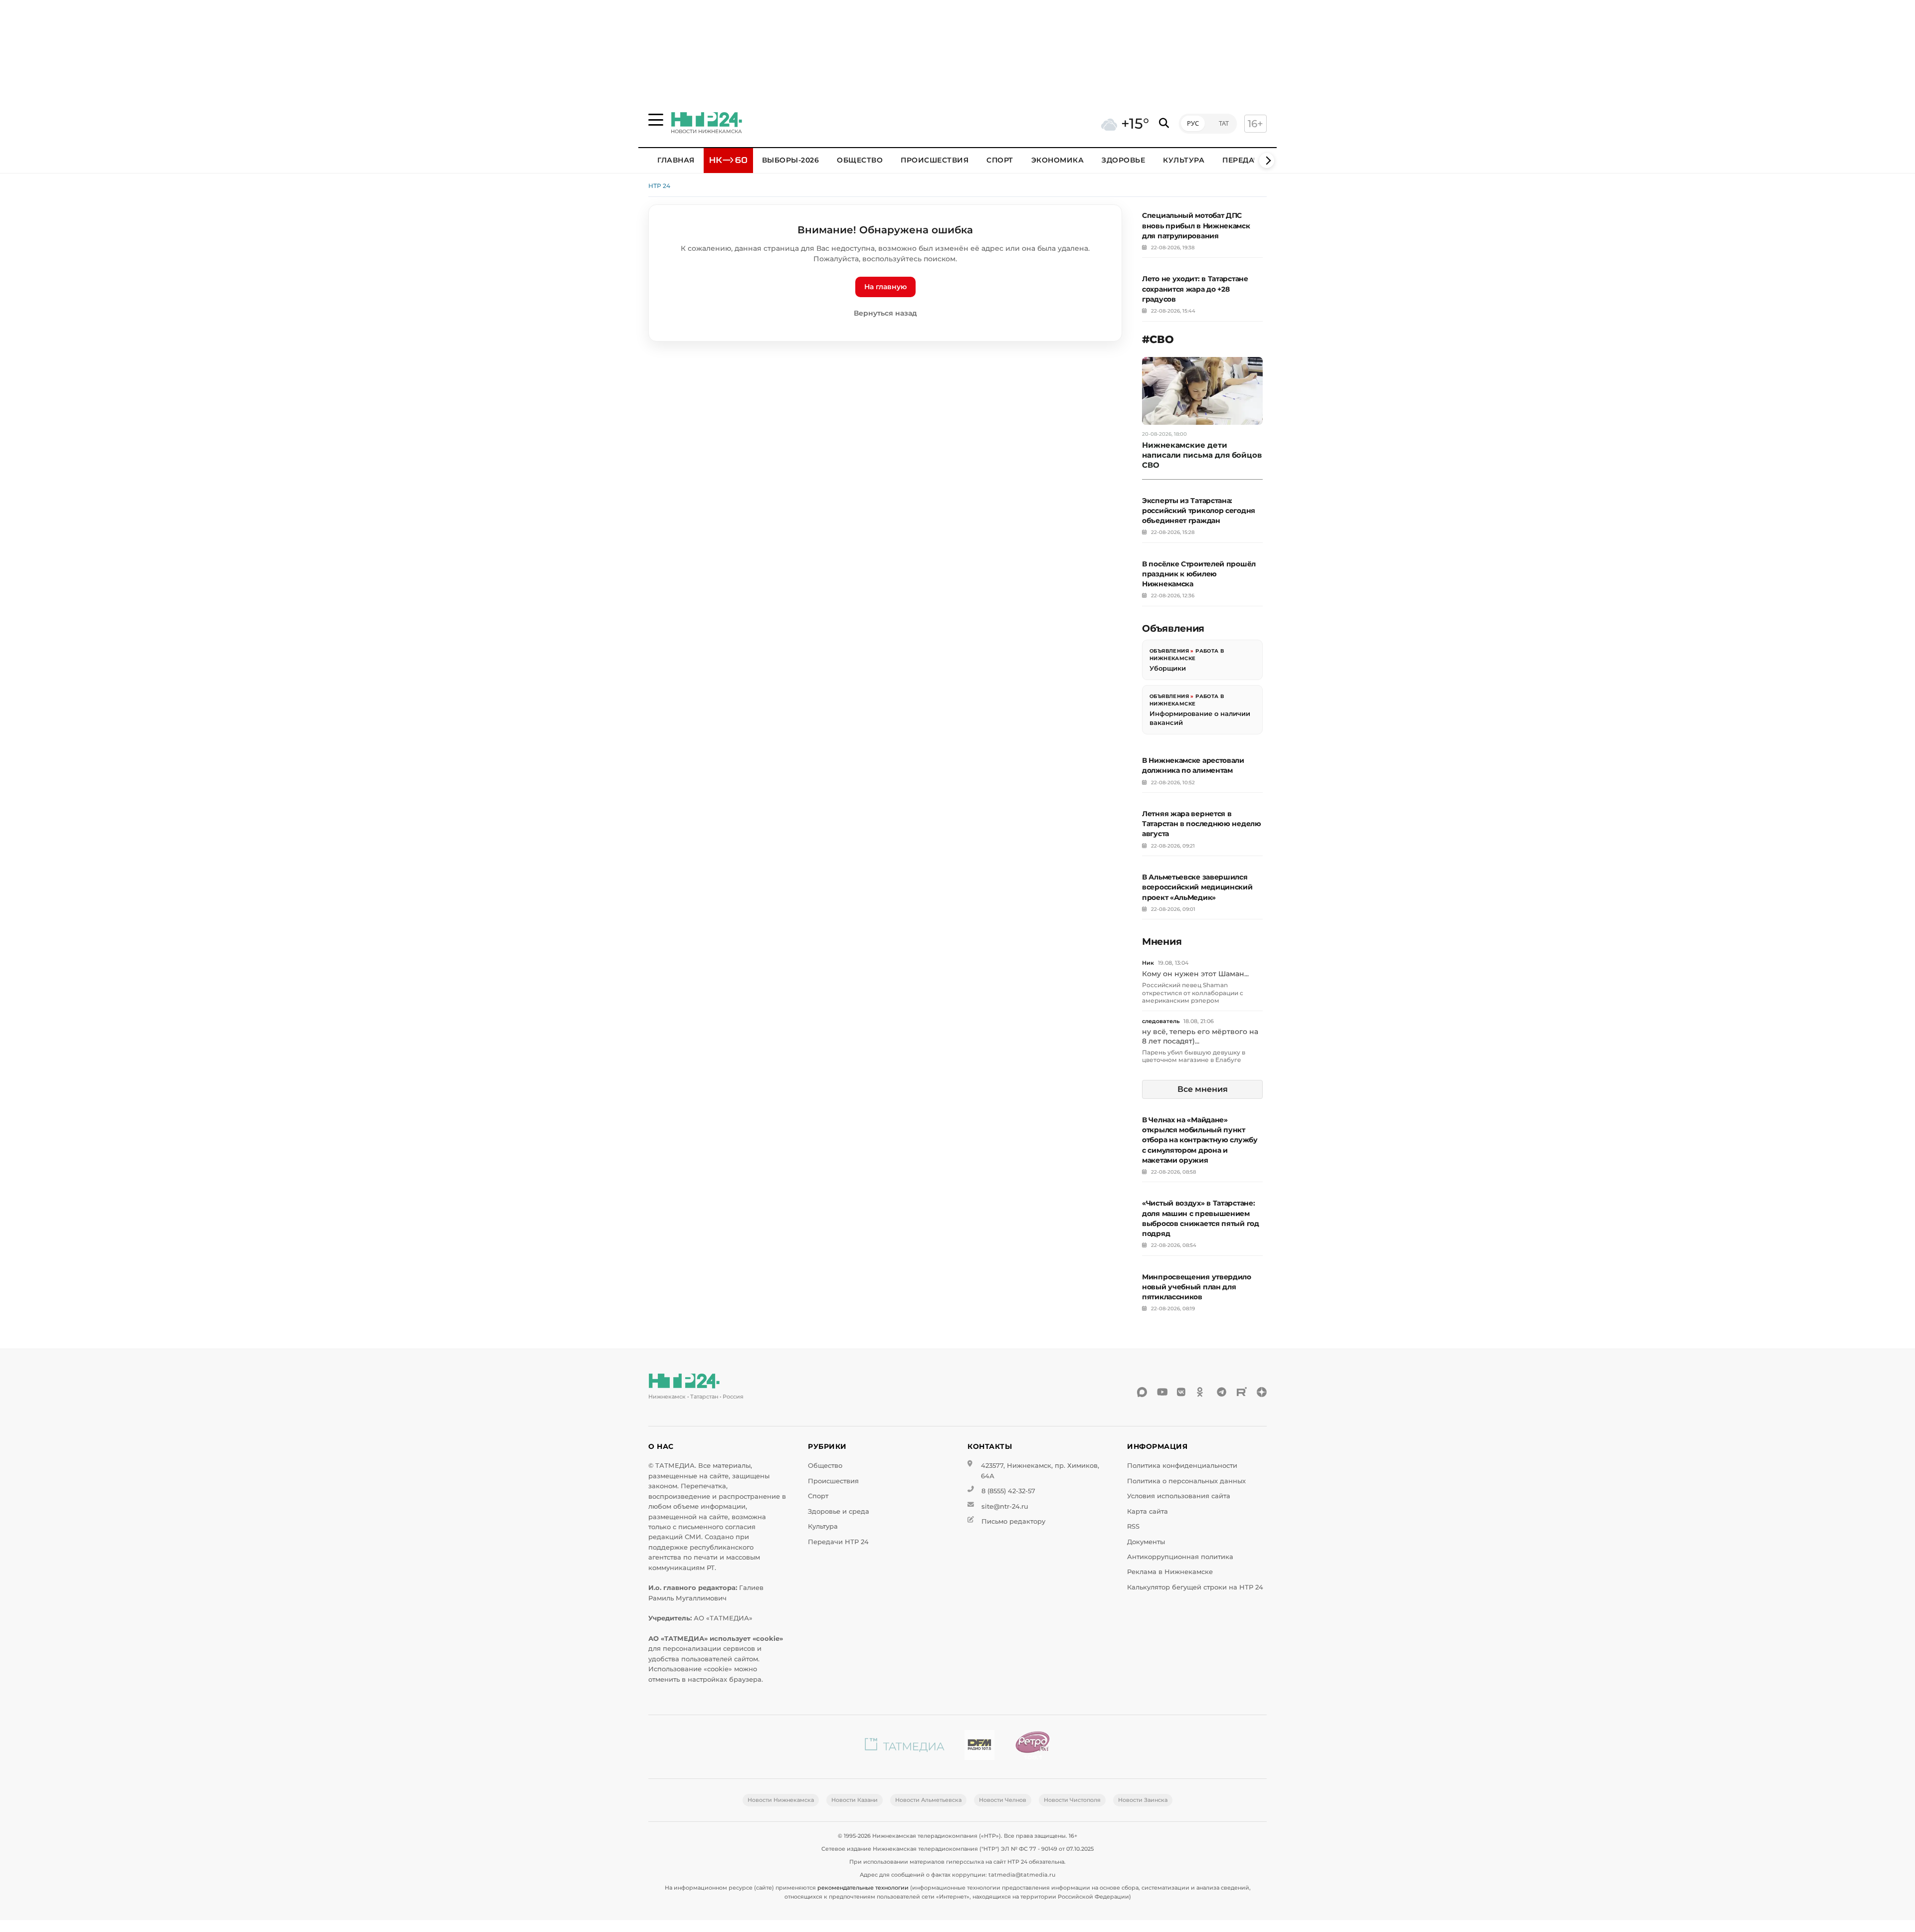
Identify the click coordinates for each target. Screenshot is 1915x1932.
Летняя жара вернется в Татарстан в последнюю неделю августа (1202, 824)
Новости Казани (855, 1800)
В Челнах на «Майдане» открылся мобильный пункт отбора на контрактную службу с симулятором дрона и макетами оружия (1200, 1140)
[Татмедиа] (905, 1747)
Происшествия (935, 160)
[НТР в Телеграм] (1222, 1392)
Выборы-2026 (791, 160)
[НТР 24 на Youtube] (1162, 1392)
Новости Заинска (1143, 1800)
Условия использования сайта (1179, 1496)
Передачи (1244, 160)
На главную (885, 287)
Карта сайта (1148, 1511)
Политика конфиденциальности (1182, 1466)
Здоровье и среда (839, 1511)
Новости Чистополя (1072, 1800)
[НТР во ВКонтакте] (1182, 1392)
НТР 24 (659, 186)
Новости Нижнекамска (781, 1800)
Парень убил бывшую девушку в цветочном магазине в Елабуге (1194, 1056)
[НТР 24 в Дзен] (1262, 1392)
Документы (1146, 1542)
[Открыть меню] (656, 120)
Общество (860, 160)
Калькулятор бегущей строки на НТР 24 (1195, 1587)
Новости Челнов (1003, 1800)
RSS (1133, 1526)
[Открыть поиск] (1164, 123)
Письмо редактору (1013, 1521)
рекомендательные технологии (863, 1888)
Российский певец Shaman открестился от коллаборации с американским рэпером (1193, 993)
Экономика (1058, 160)
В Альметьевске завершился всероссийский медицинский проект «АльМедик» (1197, 887)
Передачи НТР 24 (838, 1542)
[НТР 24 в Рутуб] (1242, 1392)
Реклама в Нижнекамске (1170, 1572)
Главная (676, 160)
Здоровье (1123, 160)
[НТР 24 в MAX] (1142, 1392)
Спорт (1000, 160)
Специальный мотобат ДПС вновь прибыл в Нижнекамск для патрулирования (1196, 225)
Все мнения (1203, 1089)
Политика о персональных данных (1186, 1481)
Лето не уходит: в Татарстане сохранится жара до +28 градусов (1195, 289)
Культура (1184, 160)
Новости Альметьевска (928, 1800)
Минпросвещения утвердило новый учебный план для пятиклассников (1197, 1287)
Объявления (1169, 651)
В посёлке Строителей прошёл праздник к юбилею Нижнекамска (1199, 574)
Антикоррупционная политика (1180, 1557)
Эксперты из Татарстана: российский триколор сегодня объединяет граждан (1199, 511)
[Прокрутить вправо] (1267, 161)
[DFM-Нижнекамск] (979, 1747)
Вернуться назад (885, 313)
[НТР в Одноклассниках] (1202, 1392)
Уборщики (1168, 668)
